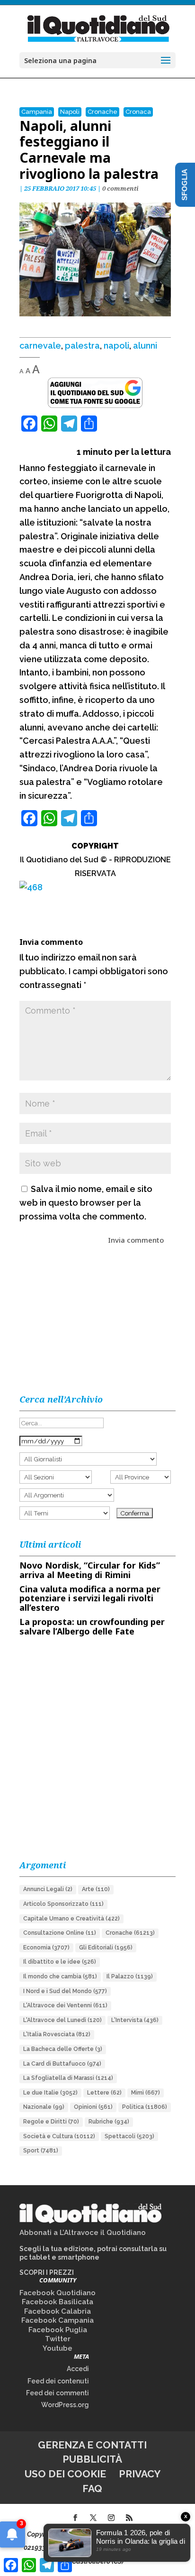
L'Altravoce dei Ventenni (65, 2005)
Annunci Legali (48, 1889)
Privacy (140, 2474)
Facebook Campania (58, 2320)
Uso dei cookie (65, 2474)
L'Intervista (135, 2020)
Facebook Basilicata (58, 2302)
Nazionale (44, 2107)
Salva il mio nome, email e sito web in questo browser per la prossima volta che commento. (86, 1203)
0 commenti (120, 188)
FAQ (92, 2488)
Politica (145, 2107)
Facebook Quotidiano (58, 2293)
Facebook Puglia (58, 2330)
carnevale (40, 346)
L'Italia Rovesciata (57, 2034)
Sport (41, 2151)
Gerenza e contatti (92, 2445)
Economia (46, 1948)
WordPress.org (65, 2405)
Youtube (58, 2348)
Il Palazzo (130, 1976)
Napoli (70, 112)
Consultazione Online (60, 1933)
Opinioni (93, 2107)
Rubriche (109, 2122)
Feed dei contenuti (58, 2381)
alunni (145, 346)
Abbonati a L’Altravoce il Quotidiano (83, 2233)
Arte (96, 1889)
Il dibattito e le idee (60, 1962)
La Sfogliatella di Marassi (68, 2078)
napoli (116, 346)
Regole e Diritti (51, 2122)
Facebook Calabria (58, 2311)
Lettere (104, 2093)
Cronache (102, 112)
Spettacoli (129, 2136)
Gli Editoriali (106, 1948)
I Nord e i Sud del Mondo (65, 1991)
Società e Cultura (59, 2136)
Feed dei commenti (58, 2393)
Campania (37, 112)
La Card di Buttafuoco (62, 2064)
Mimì (146, 2093)
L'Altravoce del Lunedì (62, 2020)
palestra (82, 346)
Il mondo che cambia (60, 1976)
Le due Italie (50, 2093)
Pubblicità (92, 2459)
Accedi (78, 2369)
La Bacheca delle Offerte (63, 2049)
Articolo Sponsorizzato (63, 1904)
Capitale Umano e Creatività (71, 1919)
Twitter (58, 2339)
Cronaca (138, 112)
